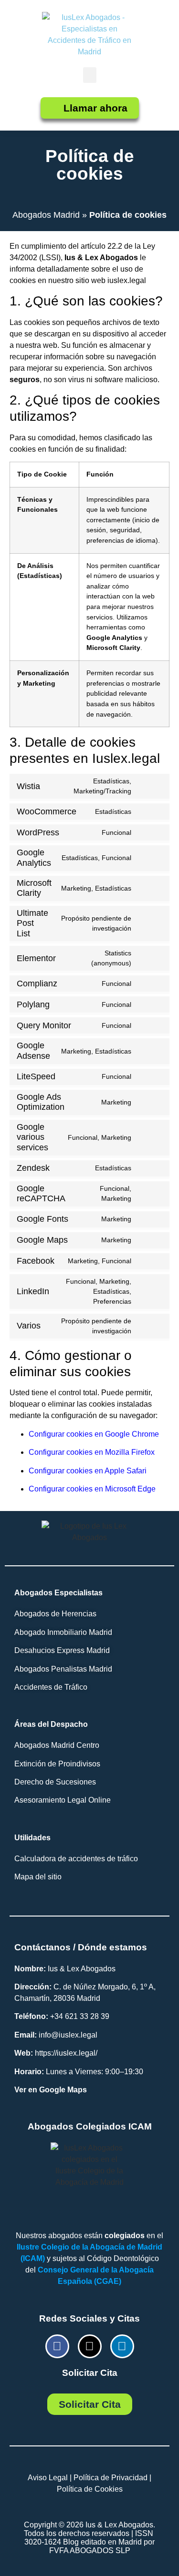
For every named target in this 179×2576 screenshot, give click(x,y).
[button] (90, 75)
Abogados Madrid (46, 215)
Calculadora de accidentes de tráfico (76, 1859)
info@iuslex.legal (68, 2035)
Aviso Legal (48, 2478)
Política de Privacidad (111, 2478)
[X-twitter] (90, 2346)
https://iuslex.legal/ (66, 2053)
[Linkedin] (122, 2346)
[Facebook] (57, 2346)
